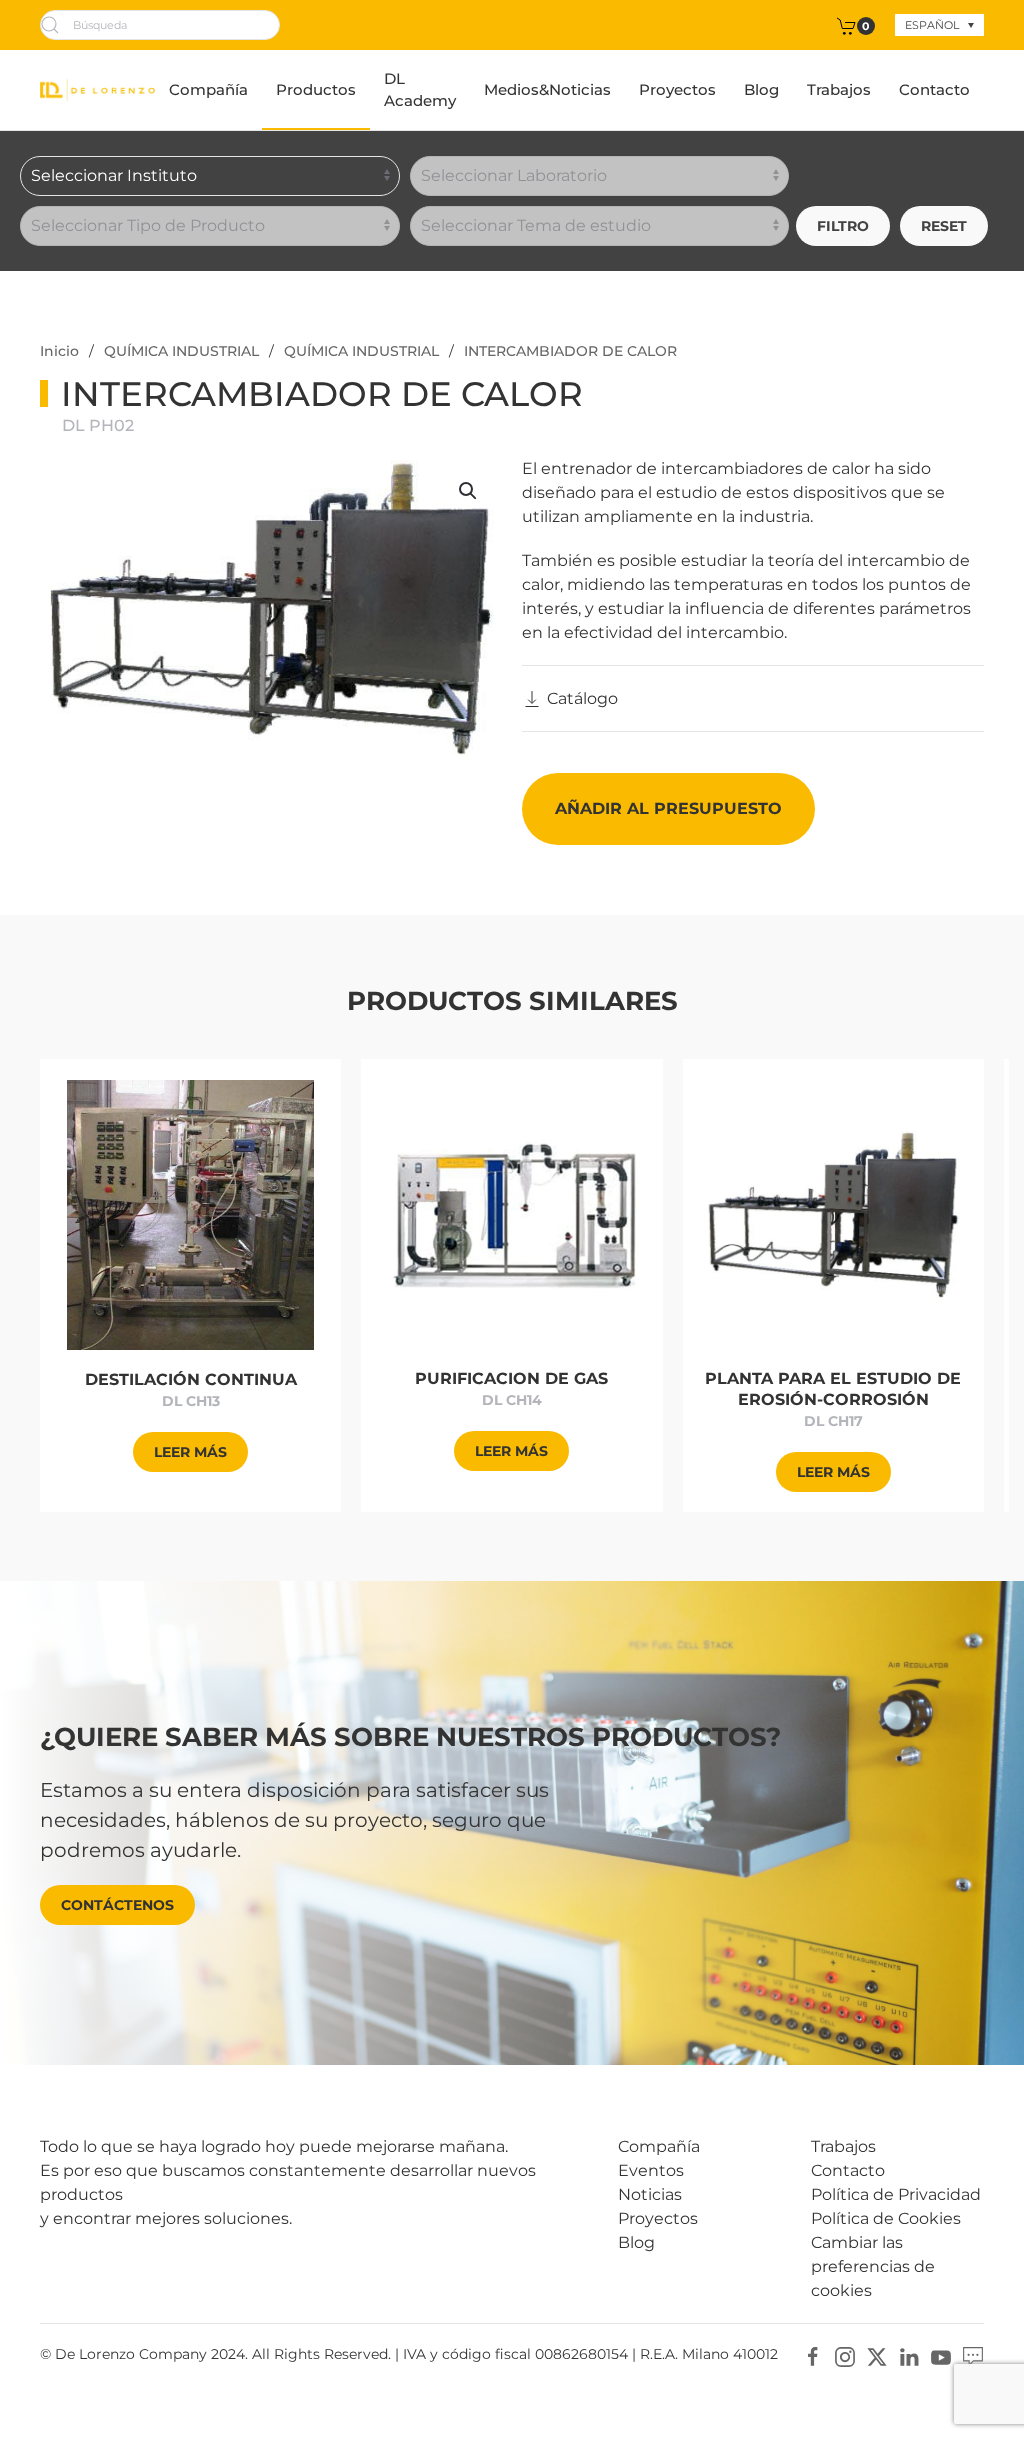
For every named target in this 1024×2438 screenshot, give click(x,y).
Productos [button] (316, 89)
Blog (761, 89)
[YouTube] (941, 2355)
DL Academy (420, 90)
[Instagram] (845, 2355)
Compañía (208, 89)
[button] (468, 491)
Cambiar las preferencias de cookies (873, 2266)
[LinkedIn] (909, 2355)
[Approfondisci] (190, 1213)
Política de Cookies (886, 2218)
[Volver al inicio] (97, 90)
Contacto (934, 89)
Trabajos (839, 89)
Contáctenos (117, 1905)
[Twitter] (877, 2355)
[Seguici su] (973, 2355)
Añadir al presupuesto (668, 808)
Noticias (650, 2194)
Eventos (651, 2170)
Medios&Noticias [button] (547, 89)
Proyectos (677, 89)
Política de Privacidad (896, 2194)
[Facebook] (813, 2355)
